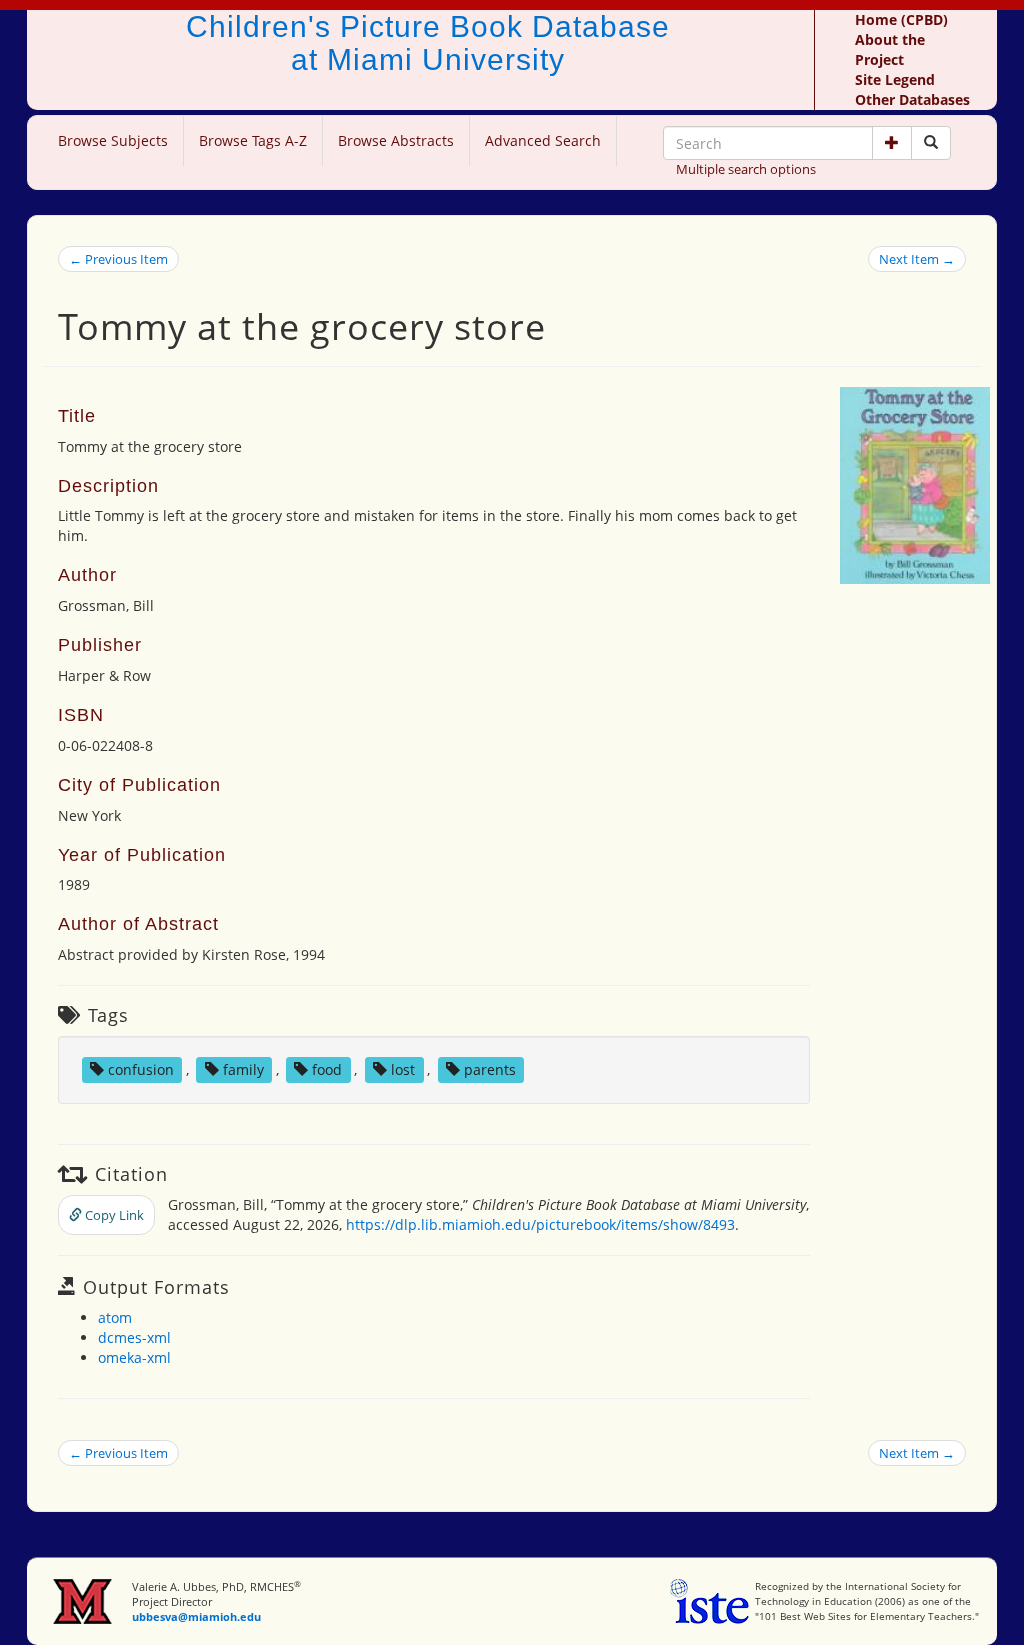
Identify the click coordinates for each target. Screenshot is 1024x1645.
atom (115, 1317)
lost (403, 1069)
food (327, 1069)
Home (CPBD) (901, 19)
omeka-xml (134, 1357)
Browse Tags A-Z (253, 140)
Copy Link (113, 1215)
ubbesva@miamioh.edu (196, 1616)
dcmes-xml (134, 1337)
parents (490, 1069)
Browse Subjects (113, 140)
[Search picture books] (931, 143)
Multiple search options (746, 169)
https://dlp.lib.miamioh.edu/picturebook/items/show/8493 (540, 1224)
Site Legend (895, 79)
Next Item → (917, 259)
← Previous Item (118, 259)
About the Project (890, 49)
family (243, 1069)
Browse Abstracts (396, 140)
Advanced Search (543, 140)
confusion (141, 1069)
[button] (892, 143)
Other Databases (912, 99)
